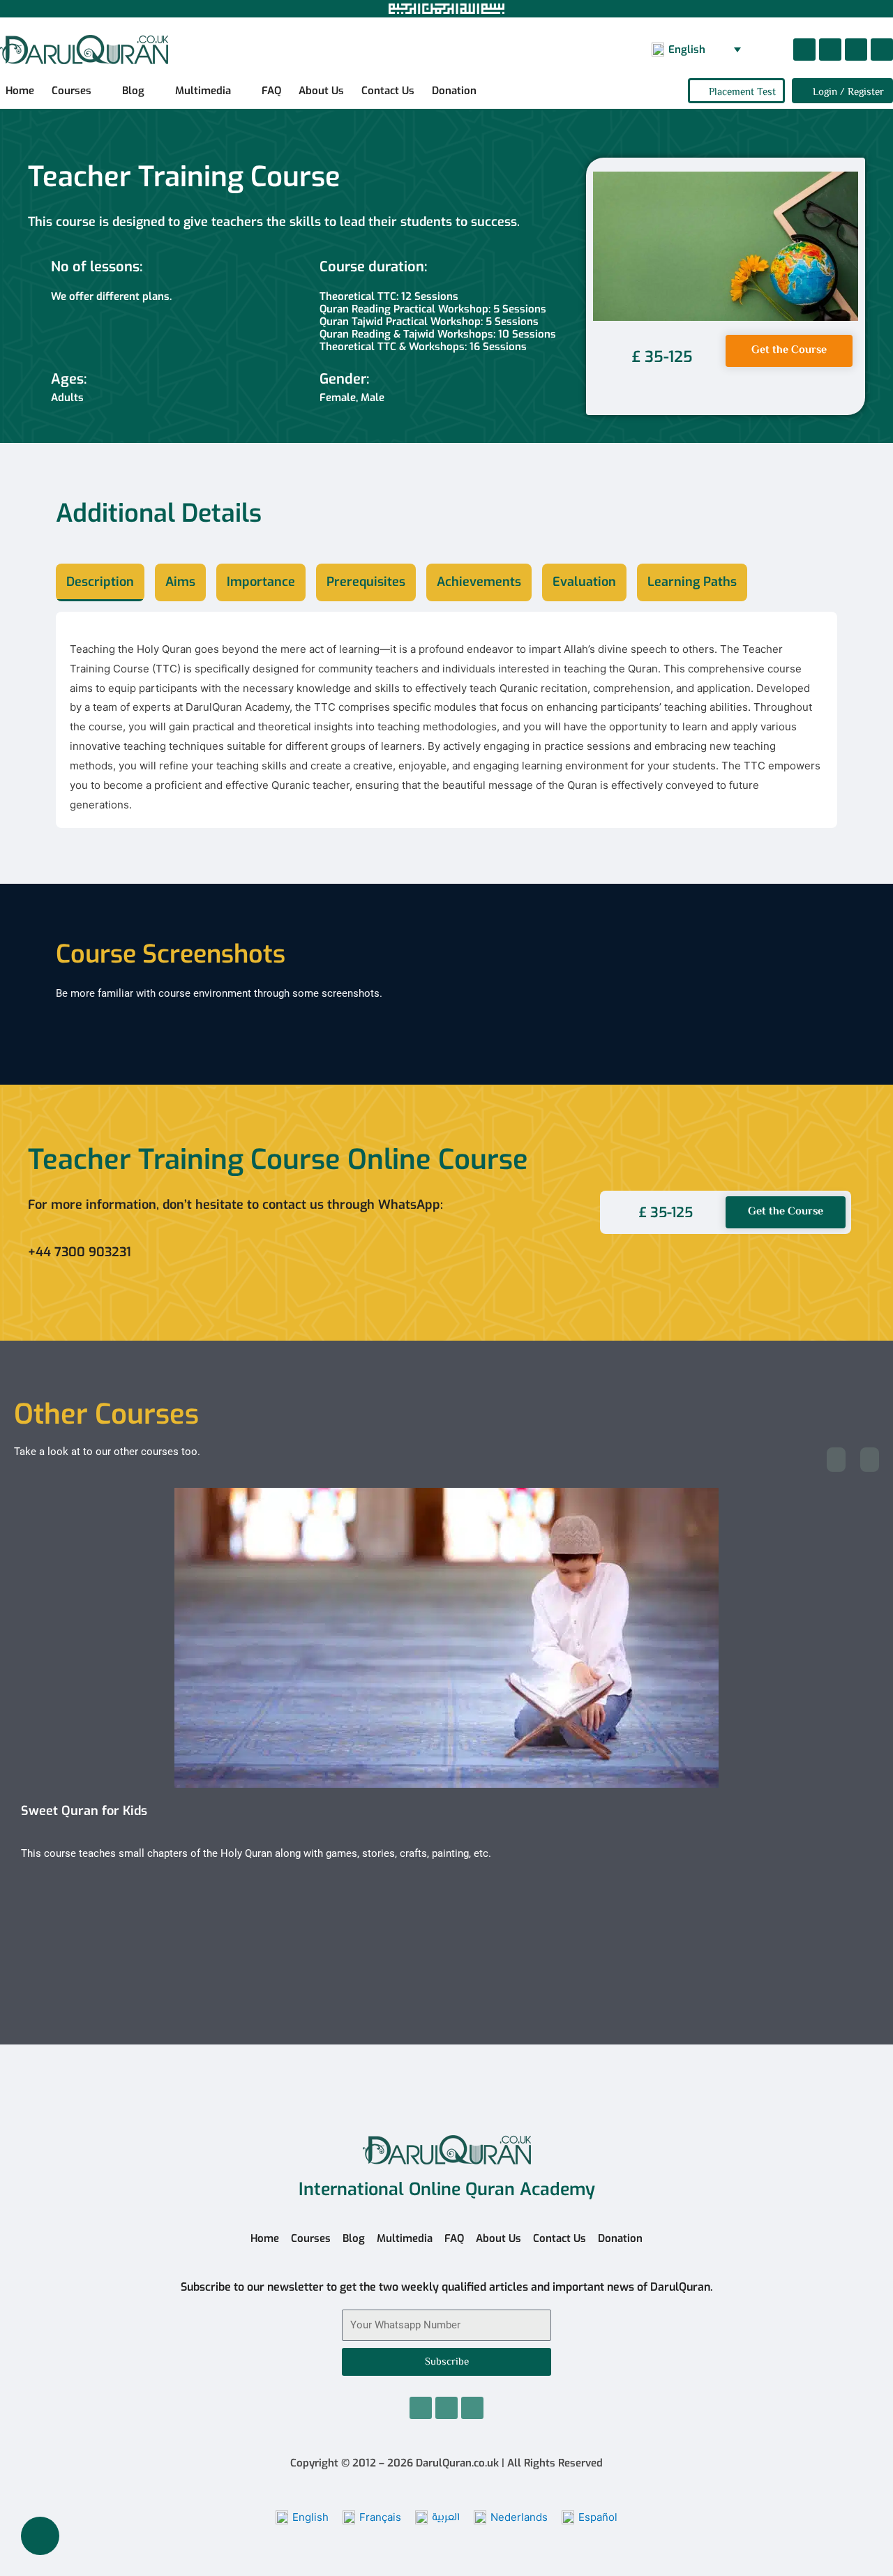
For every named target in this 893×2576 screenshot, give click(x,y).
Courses (72, 91)
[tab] (100, 582)
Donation (454, 91)
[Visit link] (297, 1252)
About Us (321, 91)
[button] (726, 246)
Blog (133, 91)
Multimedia (203, 91)
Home (20, 91)
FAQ (271, 91)
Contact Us (388, 91)
